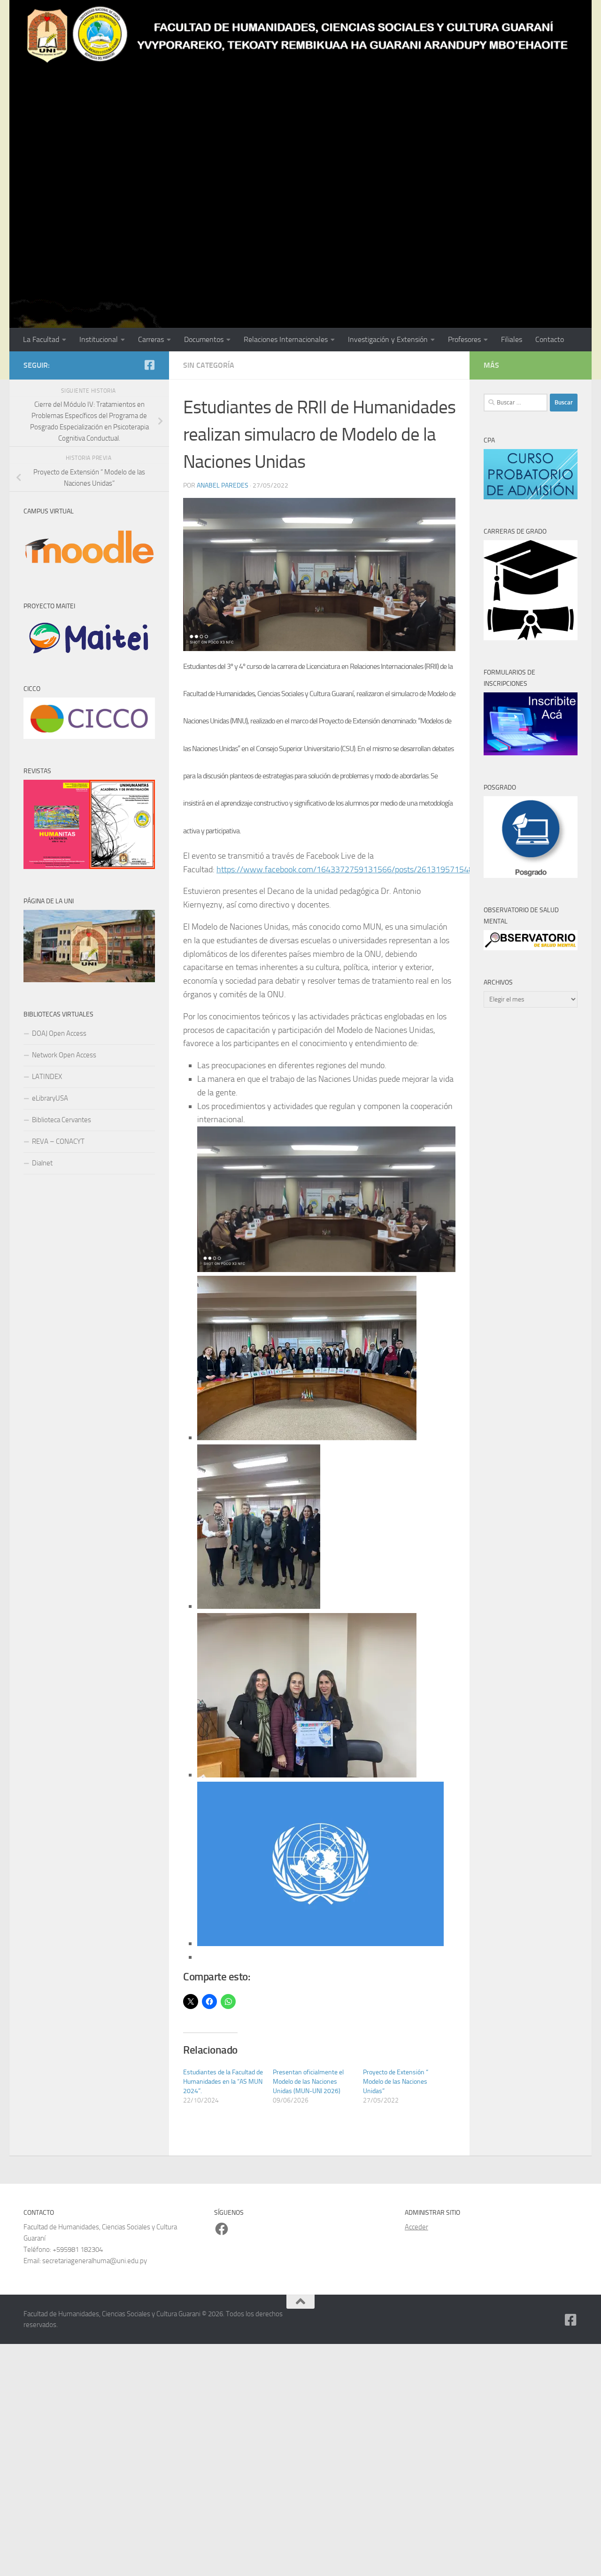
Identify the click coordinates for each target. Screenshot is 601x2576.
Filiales (512, 339)
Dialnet (42, 1163)
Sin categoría (209, 365)
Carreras (151, 339)
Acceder (416, 2227)
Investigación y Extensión (388, 339)
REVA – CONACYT (58, 1141)
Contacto (550, 339)
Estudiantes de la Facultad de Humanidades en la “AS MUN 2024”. (223, 2082)
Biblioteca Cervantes (62, 1120)
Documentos (204, 339)
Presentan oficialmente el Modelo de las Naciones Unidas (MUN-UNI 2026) (308, 2082)
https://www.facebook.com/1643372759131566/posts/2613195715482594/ (356, 869)
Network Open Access (64, 1055)
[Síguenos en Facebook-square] (149, 365)
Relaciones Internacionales (286, 339)
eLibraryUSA (50, 1098)
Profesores (464, 339)
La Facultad (41, 339)
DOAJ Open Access (59, 1033)
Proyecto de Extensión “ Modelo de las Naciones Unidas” (396, 2082)
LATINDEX (47, 1077)
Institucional (99, 339)
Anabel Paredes (223, 485)
